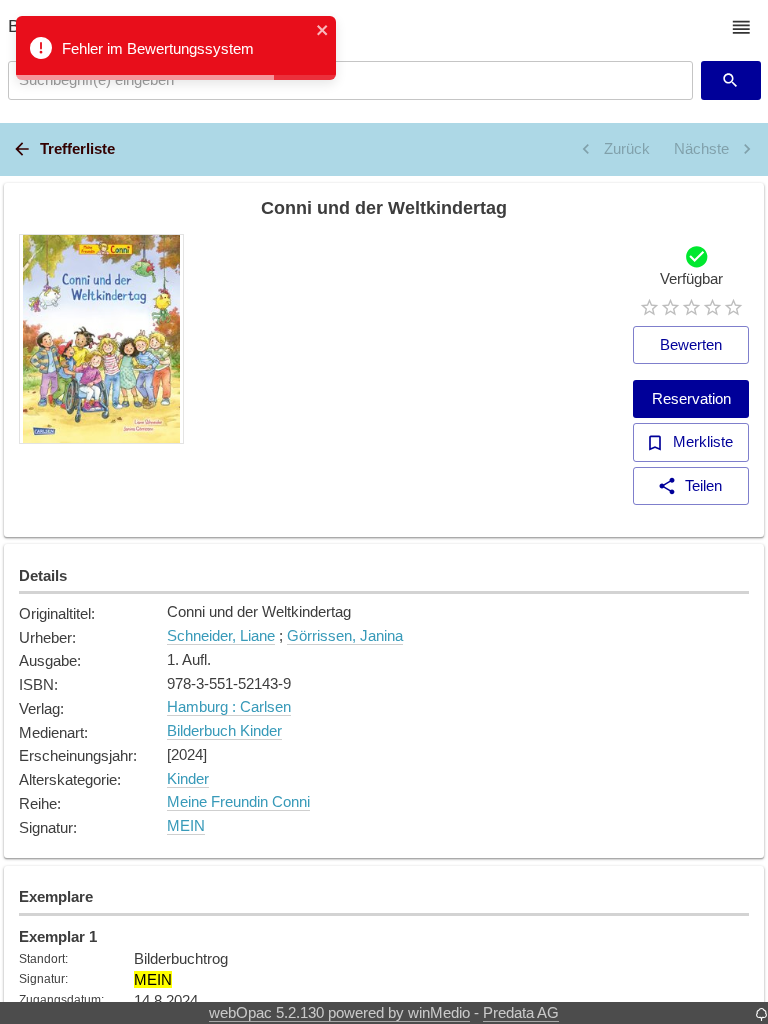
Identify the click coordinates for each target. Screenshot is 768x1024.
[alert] (176, 48)
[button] (741, 27)
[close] (323, 31)
